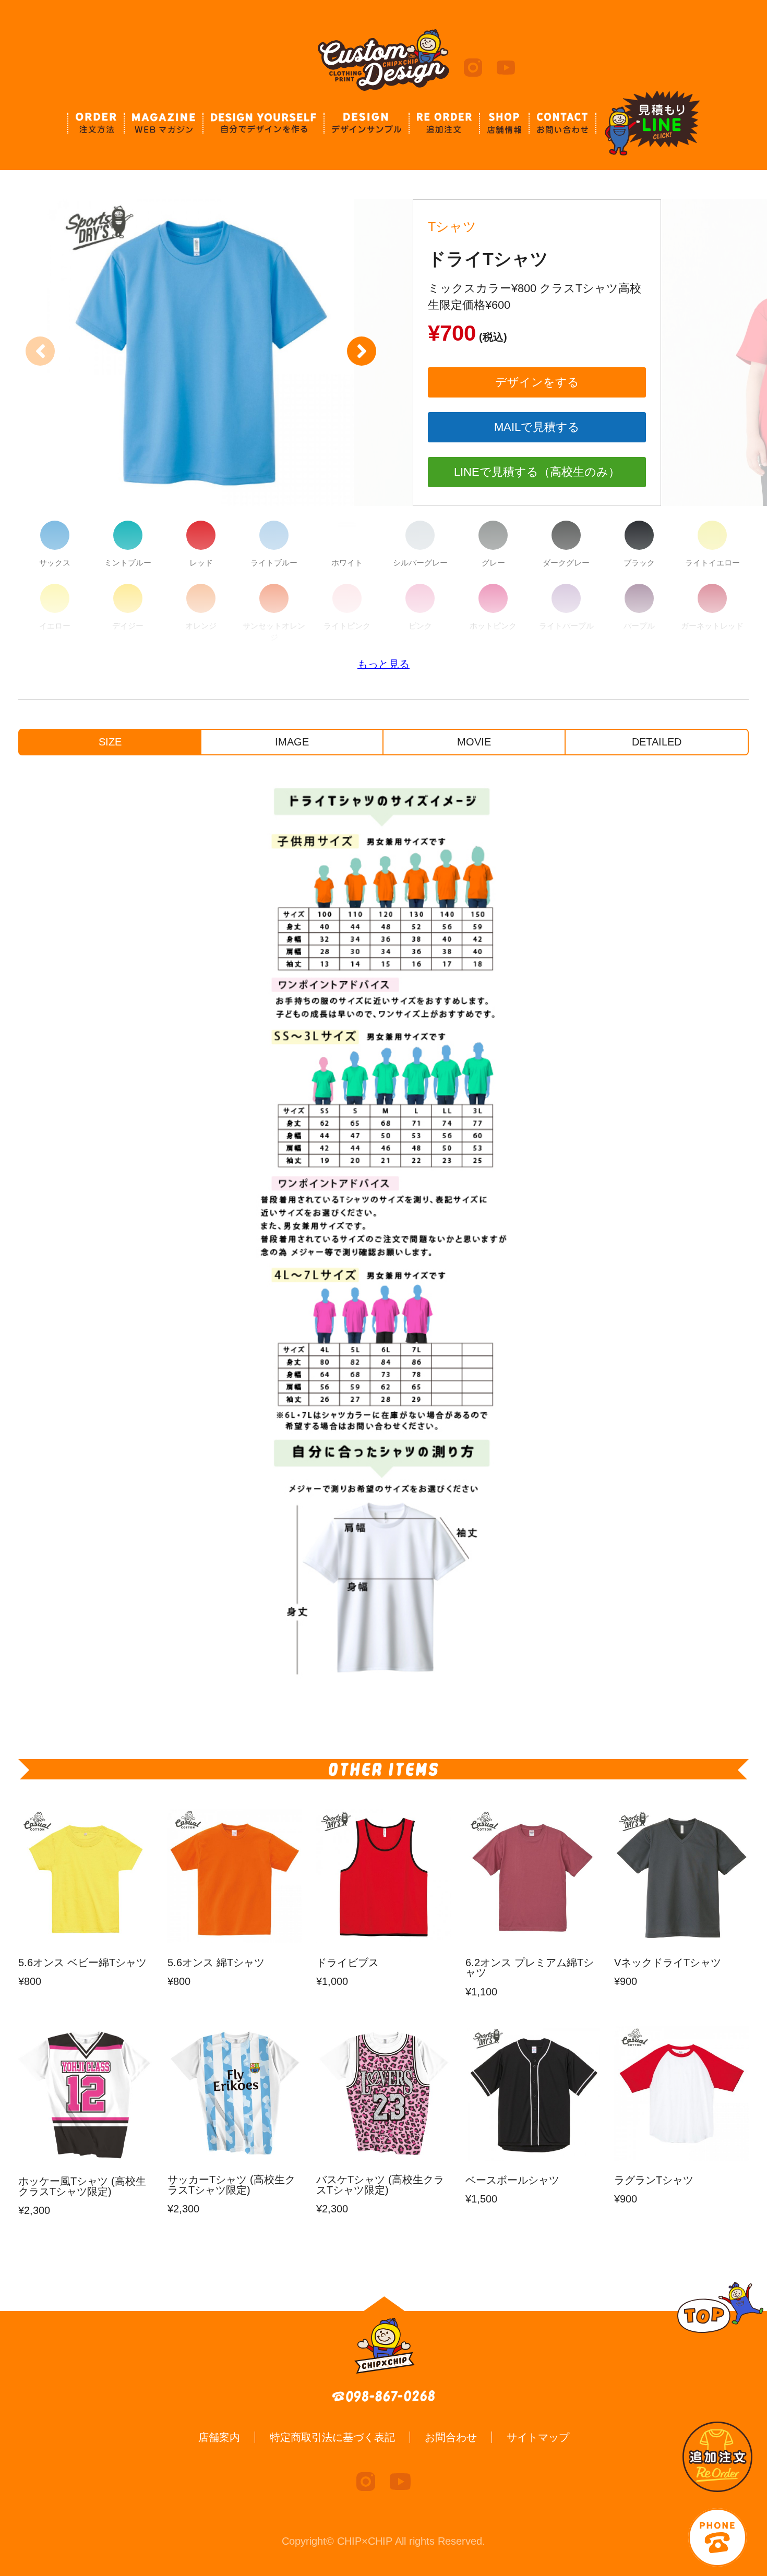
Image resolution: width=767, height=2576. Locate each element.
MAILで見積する (537, 427)
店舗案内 (219, 2437)
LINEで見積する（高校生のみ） (537, 472)
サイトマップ (538, 2437)
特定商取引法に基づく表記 (332, 2437)
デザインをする (537, 382)
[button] (362, 351)
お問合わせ (451, 2437)
